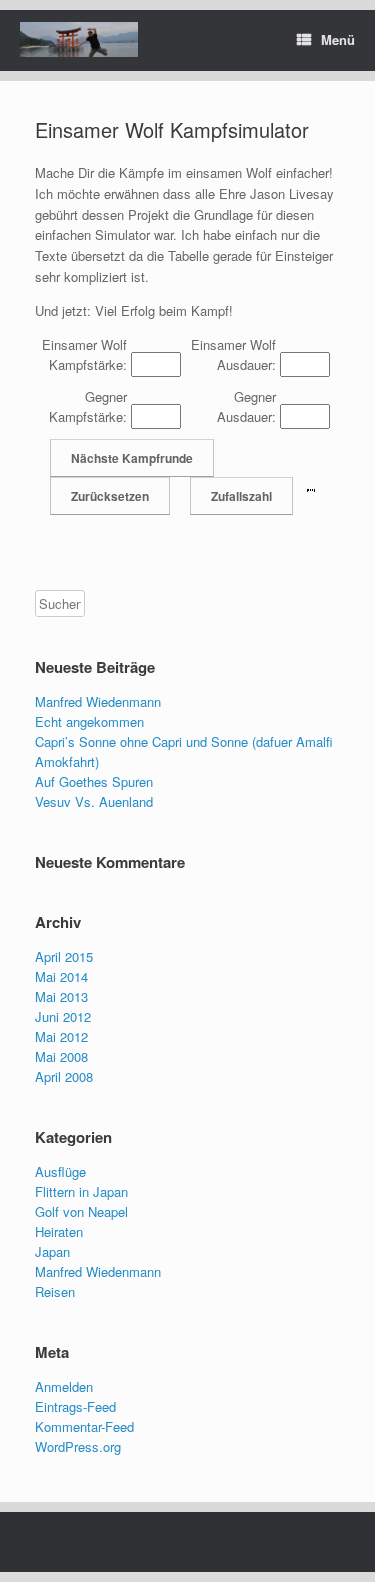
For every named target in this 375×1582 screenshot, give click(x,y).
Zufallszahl (241, 496)
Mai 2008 (61, 1056)
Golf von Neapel (81, 1211)
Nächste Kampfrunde (132, 458)
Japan (52, 1251)
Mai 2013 (61, 996)
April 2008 (64, 1076)
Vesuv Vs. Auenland (94, 801)
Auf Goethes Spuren (94, 781)
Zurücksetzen (110, 496)
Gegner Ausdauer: (246, 406)
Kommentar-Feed (84, 1426)
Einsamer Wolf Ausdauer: (233, 354)
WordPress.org (78, 1446)
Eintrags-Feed (75, 1406)
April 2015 (64, 956)
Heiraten (59, 1231)
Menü (338, 39)
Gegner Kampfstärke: (88, 406)
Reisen (55, 1291)
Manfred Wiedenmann (98, 701)
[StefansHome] (79, 39)
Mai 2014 (61, 976)
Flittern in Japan (81, 1191)
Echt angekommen (89, 721)
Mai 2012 (61, 1036)
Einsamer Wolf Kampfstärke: (84, 354)
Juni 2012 (63, 1016)
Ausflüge (60, 1171)
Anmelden (64, 1386)
